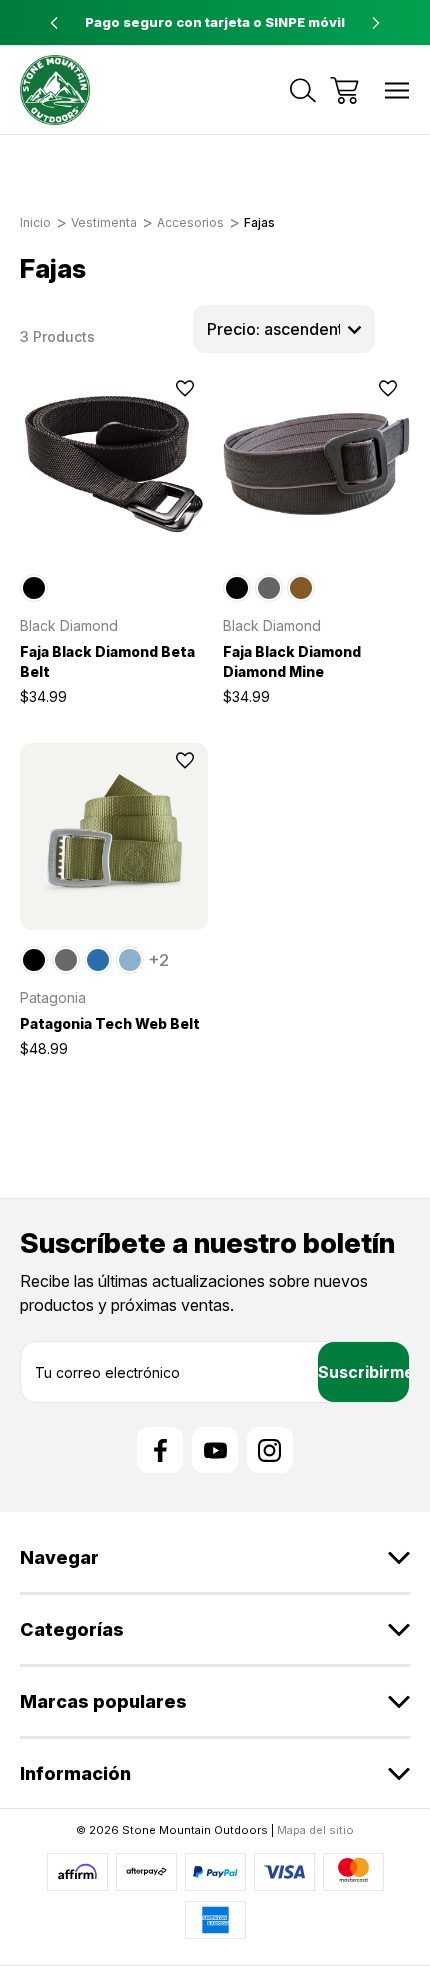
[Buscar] (303, 90)
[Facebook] (160, 1450)
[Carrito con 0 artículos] (344, 90)
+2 (158, 960)
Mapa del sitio (315, 1830)
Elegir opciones (114, 532)
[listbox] (284, 329)
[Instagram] (270, 1450)
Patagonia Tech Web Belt (110, 1023)
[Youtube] (215, 1450)
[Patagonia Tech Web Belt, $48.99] (114, 837)
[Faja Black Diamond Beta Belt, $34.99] (114, 464)
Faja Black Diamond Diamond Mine (292, 661)
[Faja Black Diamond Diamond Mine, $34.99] (317, 464)
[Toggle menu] (397, 90)
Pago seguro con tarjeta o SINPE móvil (215, 22)
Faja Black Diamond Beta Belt (107, 661)
